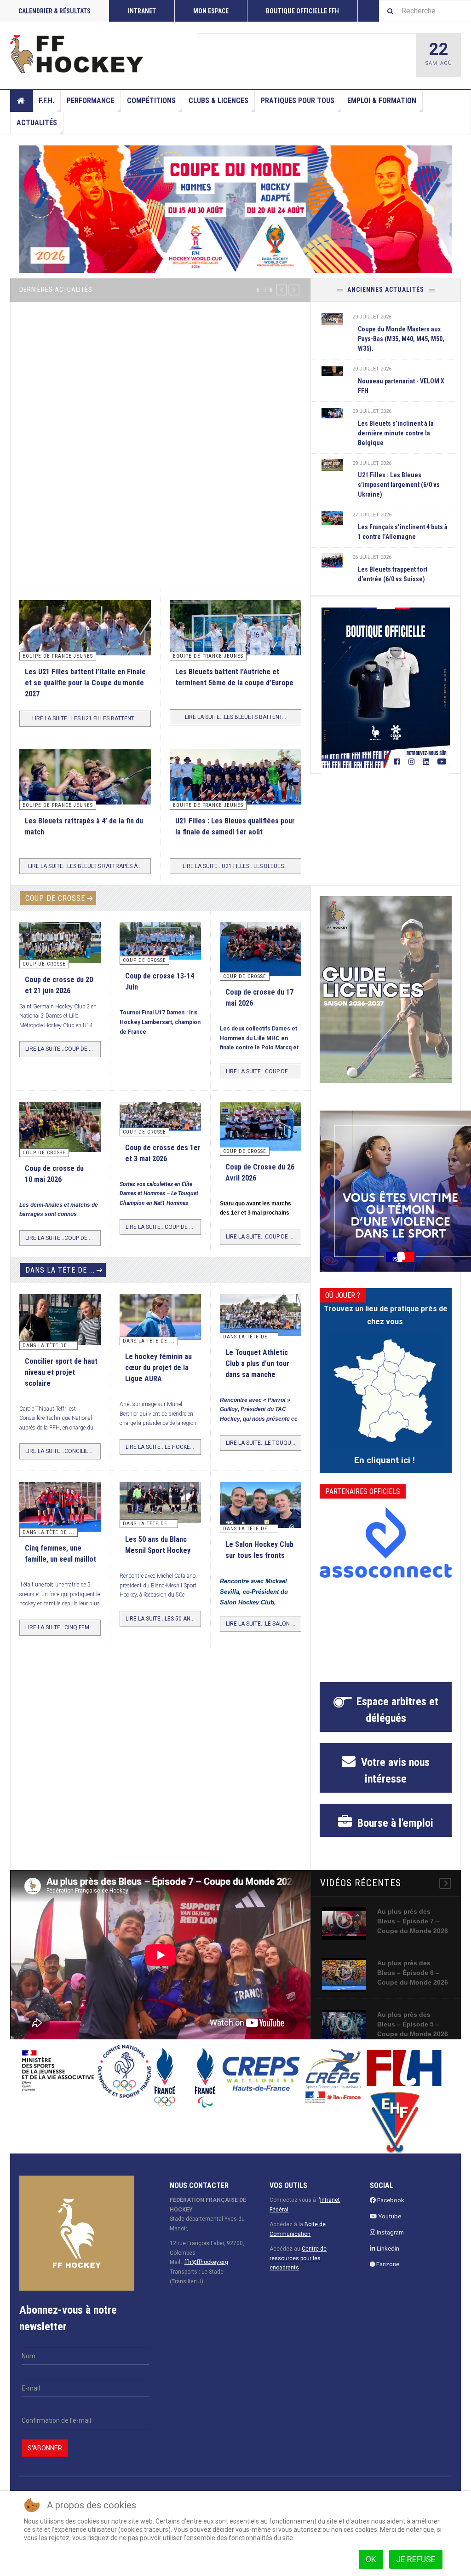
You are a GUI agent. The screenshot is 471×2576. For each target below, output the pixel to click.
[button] (281, 290)
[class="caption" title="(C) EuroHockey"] (332, 518)
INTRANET (142, 11)
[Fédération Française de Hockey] (77, 54)
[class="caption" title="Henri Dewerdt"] (60, 943)
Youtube (389, 2217)
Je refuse (416, 2559)
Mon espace (211, 11)
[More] (445, 1884)
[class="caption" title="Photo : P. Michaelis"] (246, 55)
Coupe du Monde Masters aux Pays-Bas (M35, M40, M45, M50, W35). (401, 339)
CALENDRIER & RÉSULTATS (55, 11)
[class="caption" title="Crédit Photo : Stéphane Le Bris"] (261, 1126)
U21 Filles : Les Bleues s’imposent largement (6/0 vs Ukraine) (399, 485)
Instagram (390, 2233)
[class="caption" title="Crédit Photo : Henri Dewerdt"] (261, 949)
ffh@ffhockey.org (206, 2263)
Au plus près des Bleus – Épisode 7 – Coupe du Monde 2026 (413, 1922)
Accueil (22, 101)
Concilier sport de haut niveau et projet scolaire (61, 1373)
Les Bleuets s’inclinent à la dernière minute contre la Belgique (396, 433)
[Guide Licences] (386, 990)
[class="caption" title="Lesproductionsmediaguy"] (236, 786)
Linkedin (387, 2249)
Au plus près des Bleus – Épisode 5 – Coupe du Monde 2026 (413, 2025)
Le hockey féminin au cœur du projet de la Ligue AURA (158, 1369)
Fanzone (387, 2265)
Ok (371, 2559)
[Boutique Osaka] (386, 688)
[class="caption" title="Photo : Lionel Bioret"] (160, 1318)
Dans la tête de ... (60, 1271)
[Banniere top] (235, 209)
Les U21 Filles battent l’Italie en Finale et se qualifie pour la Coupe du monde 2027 (85, 684)
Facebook (390, 2201)
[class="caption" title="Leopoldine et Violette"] (60, 1320)
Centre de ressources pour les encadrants (298, 2259)
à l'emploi (394, 1824)
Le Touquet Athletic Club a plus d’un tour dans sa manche (257, 1364)
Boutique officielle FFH (302, 11)
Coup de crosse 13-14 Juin (313, 56)
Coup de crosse (55, 899)
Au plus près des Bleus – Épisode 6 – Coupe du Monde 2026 (413, 1974)
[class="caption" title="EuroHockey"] (236, 644)
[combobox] (425, 11)
